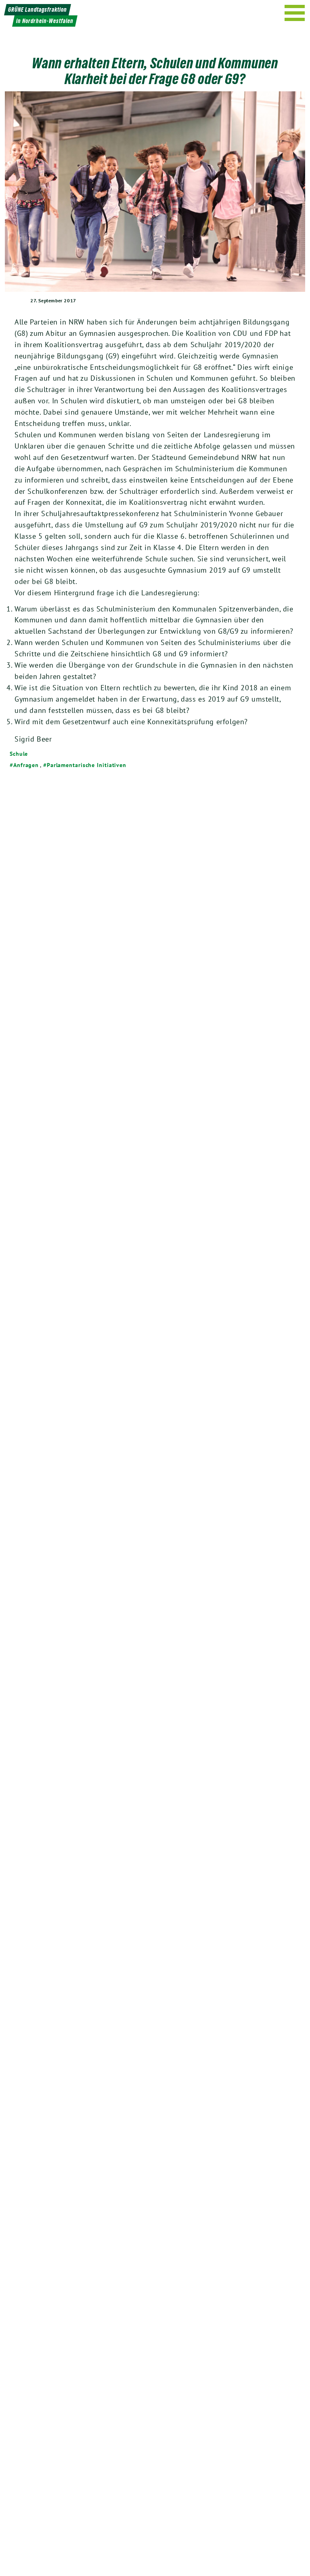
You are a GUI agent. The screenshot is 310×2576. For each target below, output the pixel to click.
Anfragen (26, 765)
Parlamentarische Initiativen (87, 765)
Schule (19, 754)
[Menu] (295, 13)
